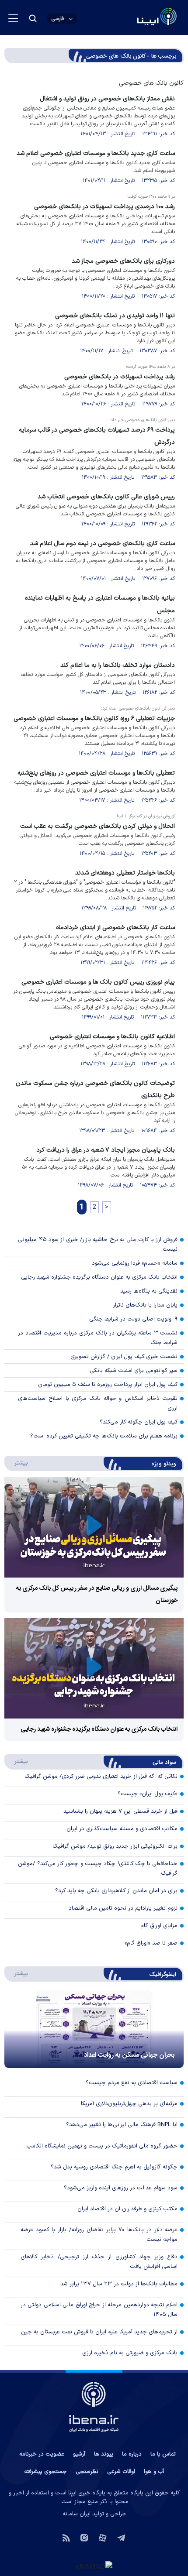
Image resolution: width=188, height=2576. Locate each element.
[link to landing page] (136, 18)
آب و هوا (154, 2472)
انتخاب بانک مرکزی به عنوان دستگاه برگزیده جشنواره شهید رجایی (99, 1277)
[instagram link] (84, 2537)
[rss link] (66, 2537)
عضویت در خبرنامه (42, 2454)
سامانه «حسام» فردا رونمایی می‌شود (135, 1263)
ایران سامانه (77, 2514)
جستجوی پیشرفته (45, 2472)
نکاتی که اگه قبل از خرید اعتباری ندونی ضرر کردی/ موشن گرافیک (101, 1777)
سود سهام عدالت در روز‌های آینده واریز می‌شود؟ (121, 2188)
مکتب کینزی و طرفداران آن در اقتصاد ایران (127, 2209)
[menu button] (13, 18)
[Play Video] (94, 1527)
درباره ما (132, 2454)
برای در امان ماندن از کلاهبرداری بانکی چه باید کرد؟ (116, 1891)
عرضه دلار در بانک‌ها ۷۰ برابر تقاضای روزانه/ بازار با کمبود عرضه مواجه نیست (99, 2235)
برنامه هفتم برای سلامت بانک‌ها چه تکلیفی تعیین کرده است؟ (104, 1436)
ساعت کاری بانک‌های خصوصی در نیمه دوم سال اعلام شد (103, 544)
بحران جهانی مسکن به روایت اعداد (129, 2055)
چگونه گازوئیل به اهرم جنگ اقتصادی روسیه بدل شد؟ (114, 2167)
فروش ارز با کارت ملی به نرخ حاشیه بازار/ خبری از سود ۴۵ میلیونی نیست (98, 1245)
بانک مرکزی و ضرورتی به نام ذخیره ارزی (130, 2353)
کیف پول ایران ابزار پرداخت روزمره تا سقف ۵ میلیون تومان (108, 1385)
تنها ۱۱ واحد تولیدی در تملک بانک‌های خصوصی (115, 316)
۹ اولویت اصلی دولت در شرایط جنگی (133, 1319)
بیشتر (17, 1463)
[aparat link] (103, 2537)
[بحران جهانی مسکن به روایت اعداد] (94, 2029)
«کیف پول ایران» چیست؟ (148, 1794)
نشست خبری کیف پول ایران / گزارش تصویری (124, 1357)
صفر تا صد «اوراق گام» (151, 1943)
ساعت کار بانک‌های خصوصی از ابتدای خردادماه (115, 928)
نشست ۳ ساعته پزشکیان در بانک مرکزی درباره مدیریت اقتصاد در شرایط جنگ (98, 1338)
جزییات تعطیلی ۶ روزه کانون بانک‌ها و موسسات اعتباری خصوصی (94, 719)
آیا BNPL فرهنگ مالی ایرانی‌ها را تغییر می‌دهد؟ (122, 2125)
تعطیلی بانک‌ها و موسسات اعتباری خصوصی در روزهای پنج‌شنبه (96, 773)
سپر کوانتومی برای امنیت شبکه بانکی (134, 1371)
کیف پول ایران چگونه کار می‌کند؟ (139, 1422)
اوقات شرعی (121, 2472)
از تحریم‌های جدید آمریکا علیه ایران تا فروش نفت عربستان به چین (99, 2332)
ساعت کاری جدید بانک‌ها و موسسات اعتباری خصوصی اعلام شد (96, 153)
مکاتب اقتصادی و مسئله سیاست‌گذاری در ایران (122, 1829)
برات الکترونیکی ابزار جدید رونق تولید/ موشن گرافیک (115, 1846)
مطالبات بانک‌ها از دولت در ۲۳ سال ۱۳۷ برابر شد (119, 2284)
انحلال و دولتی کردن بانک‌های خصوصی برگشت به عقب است (97, 826)
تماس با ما (163, 2454)
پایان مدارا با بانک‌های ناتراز (145, 1305)
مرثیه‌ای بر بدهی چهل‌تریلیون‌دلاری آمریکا (129, 2104)
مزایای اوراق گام (159, 1926)
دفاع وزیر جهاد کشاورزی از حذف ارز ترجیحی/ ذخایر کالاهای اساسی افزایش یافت (99, 2262)
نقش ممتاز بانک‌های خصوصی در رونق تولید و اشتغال (107, 99)
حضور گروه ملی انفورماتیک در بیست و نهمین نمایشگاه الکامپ (102, 2146)
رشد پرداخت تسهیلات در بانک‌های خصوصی (120, 377)
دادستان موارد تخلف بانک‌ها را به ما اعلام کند (118, 665)
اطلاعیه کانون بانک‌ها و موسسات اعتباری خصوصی (112, 1037)
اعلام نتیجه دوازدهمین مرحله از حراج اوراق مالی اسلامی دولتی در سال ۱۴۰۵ (99, 2310)
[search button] (33, 18)
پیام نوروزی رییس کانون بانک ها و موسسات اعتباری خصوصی (98, 982)
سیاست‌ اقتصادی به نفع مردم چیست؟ (132, 2083)
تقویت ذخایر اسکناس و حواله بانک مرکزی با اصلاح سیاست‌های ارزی (98, 1403)
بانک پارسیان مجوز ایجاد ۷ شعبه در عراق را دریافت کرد (106, 1150)
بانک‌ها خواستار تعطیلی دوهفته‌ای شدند (125, 873)
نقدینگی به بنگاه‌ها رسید (149, 1291)
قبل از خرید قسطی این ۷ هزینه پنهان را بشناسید (120, 1811)
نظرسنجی (87, 2472)
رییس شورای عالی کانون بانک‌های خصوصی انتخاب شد (106, 497)
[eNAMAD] (94, 2566)
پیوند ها (104, 2454)
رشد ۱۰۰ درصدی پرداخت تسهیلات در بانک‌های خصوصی (104, 207)
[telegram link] (121, 2537)
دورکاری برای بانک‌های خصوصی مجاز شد (123, 261)
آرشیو (79, 2454)
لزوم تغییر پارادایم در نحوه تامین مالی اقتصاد (123, 1908)
